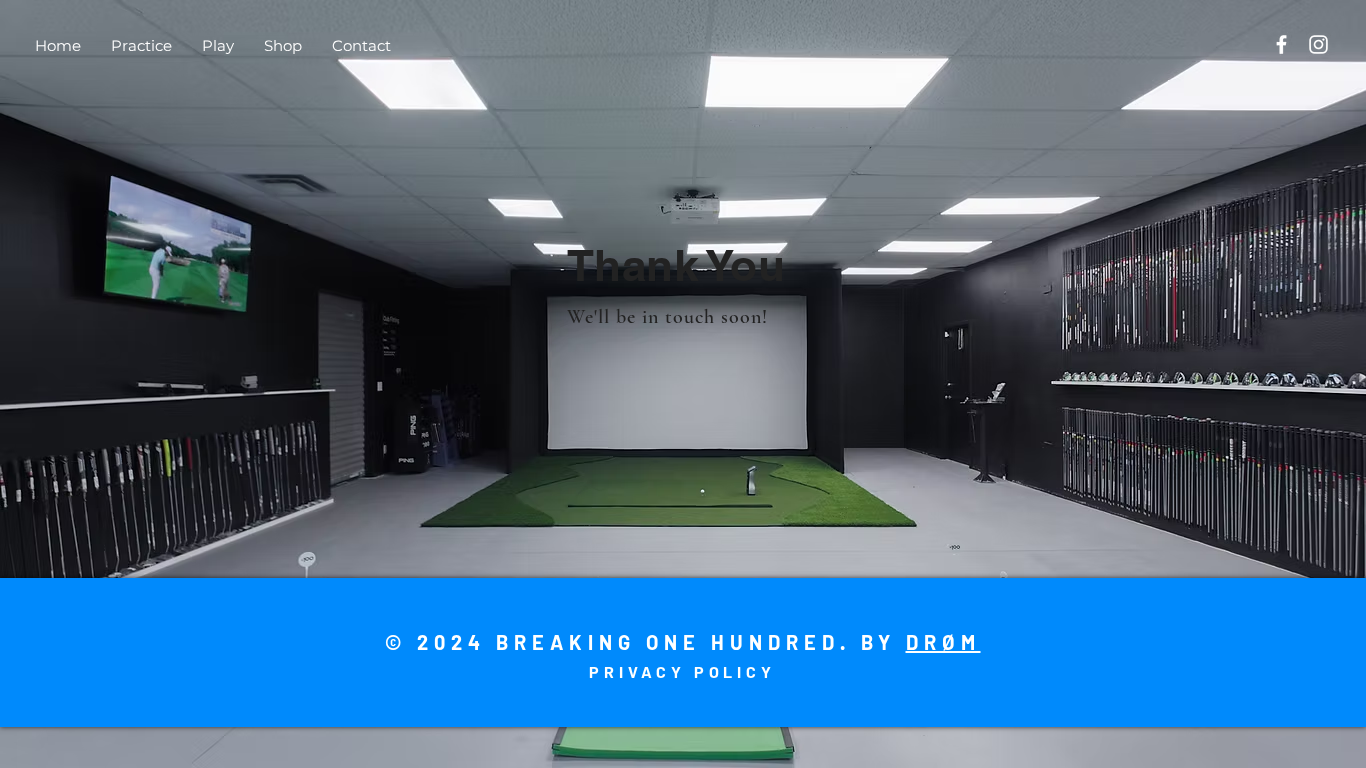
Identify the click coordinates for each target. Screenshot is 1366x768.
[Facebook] (1281, 44)
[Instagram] (1318, 44)
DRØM (943, 642)
